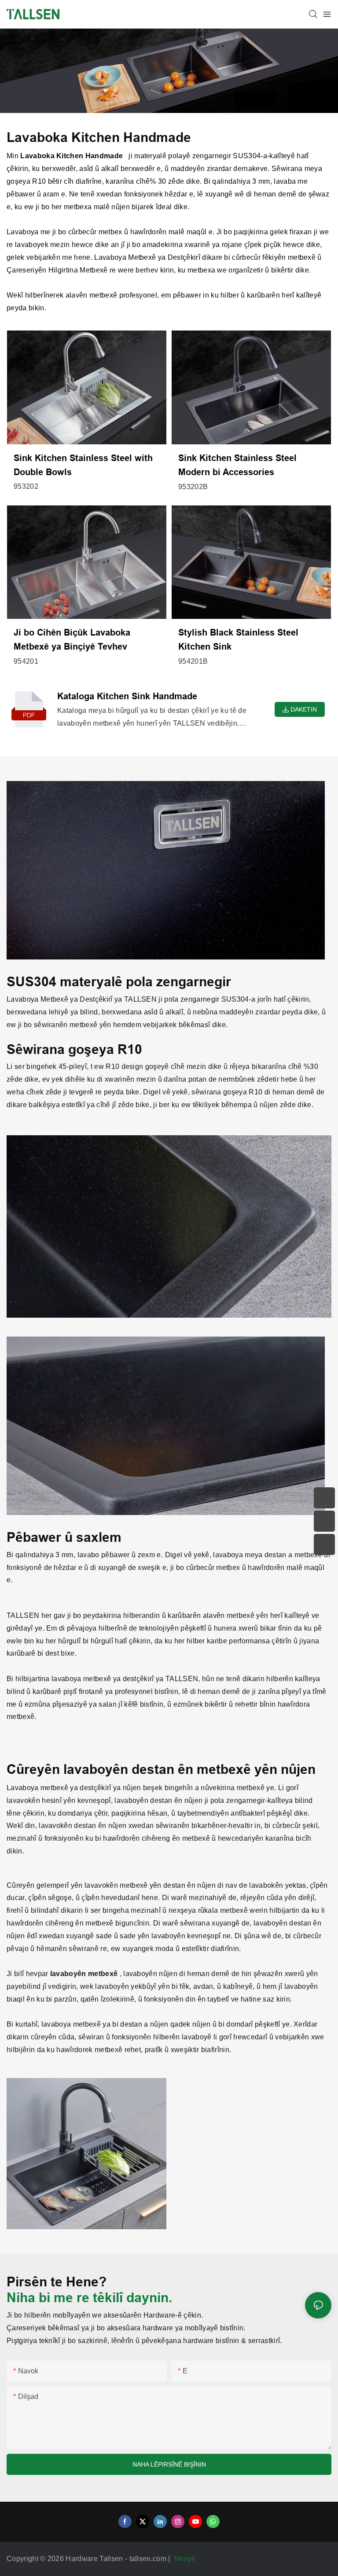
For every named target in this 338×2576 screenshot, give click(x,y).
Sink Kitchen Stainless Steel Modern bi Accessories (237, 465)
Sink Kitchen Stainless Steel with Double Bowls (83, 465)
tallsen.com (149, 2559)
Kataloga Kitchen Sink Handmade (127, 696)
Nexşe (186, 2559)
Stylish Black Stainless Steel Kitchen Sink (238, 639)
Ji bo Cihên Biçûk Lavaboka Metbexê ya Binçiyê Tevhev (72, 639)
